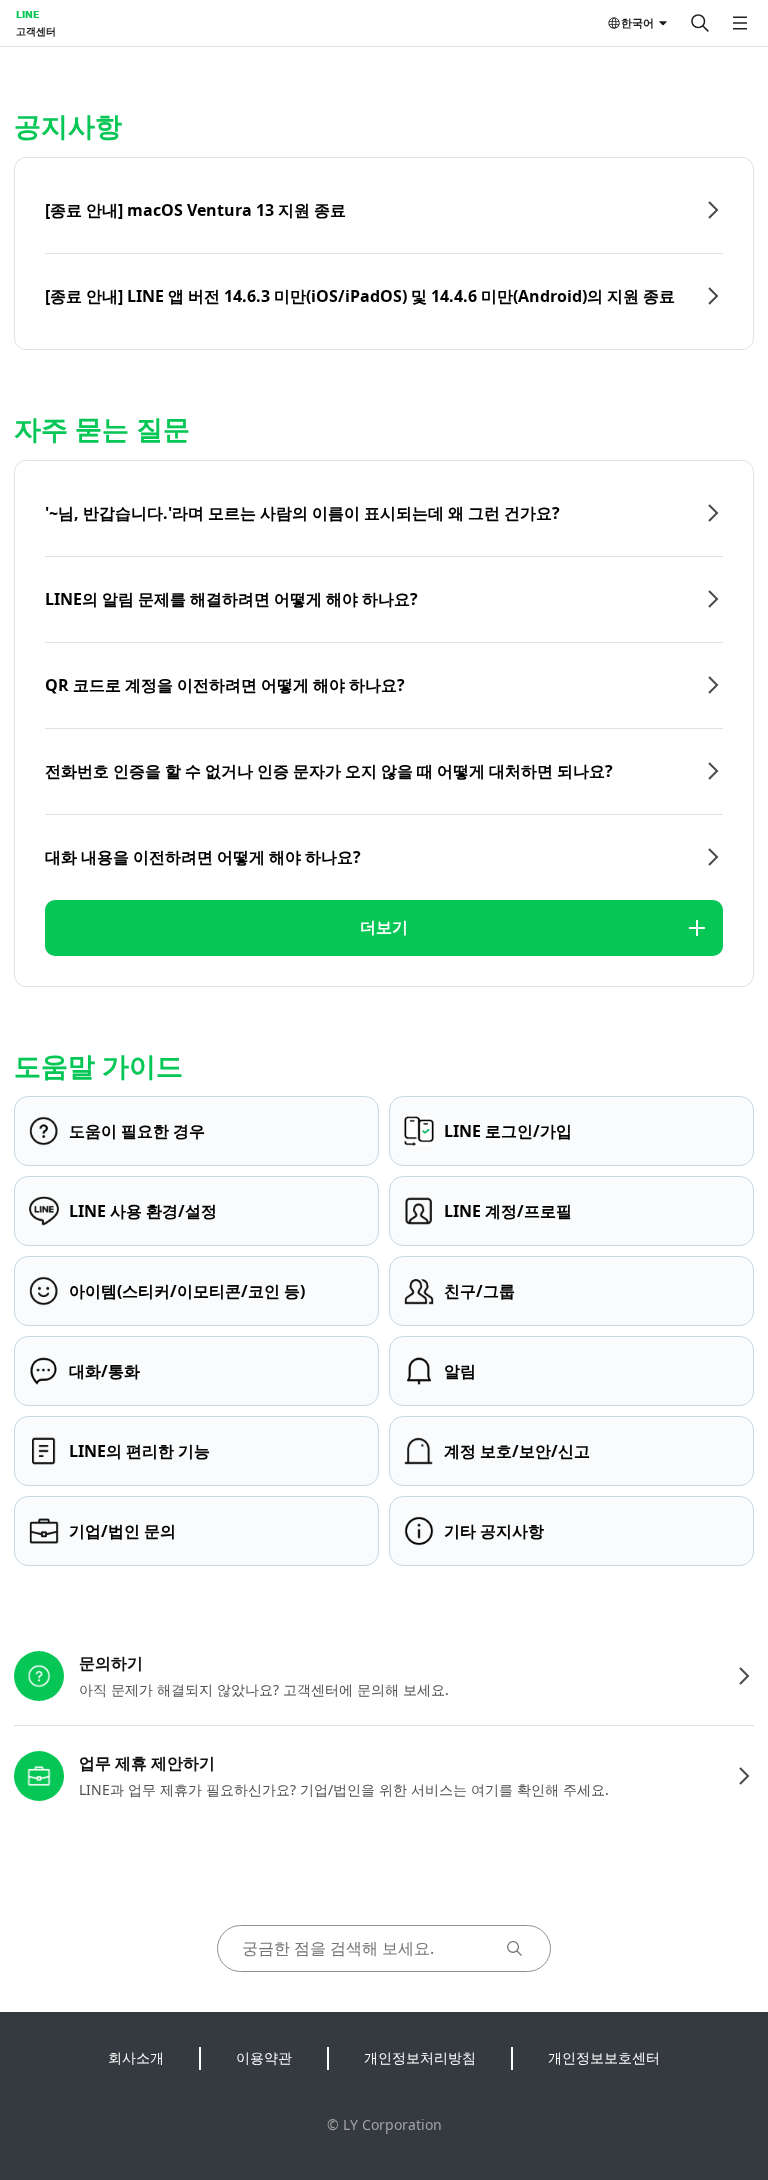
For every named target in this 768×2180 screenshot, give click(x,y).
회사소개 (136, 2057)
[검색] (700, 23)
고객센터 (36, 31)
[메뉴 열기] (740, 23)
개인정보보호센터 (604, 2057)
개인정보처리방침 (420, 2057)
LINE (27, 14)
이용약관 (264, 2057)
